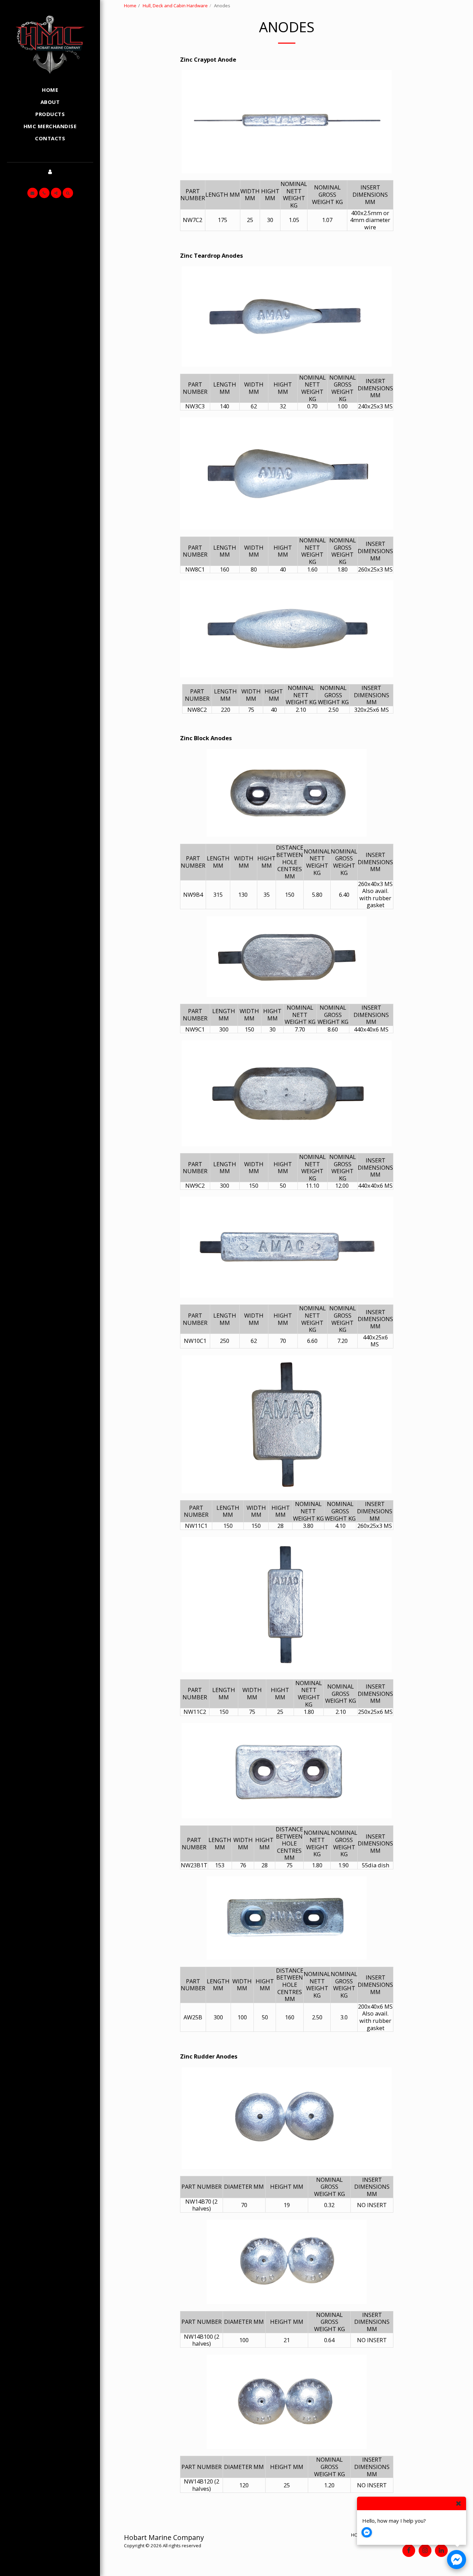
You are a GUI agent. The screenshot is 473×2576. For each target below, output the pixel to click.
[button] (33, 193)
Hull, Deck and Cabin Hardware (175, 6)
